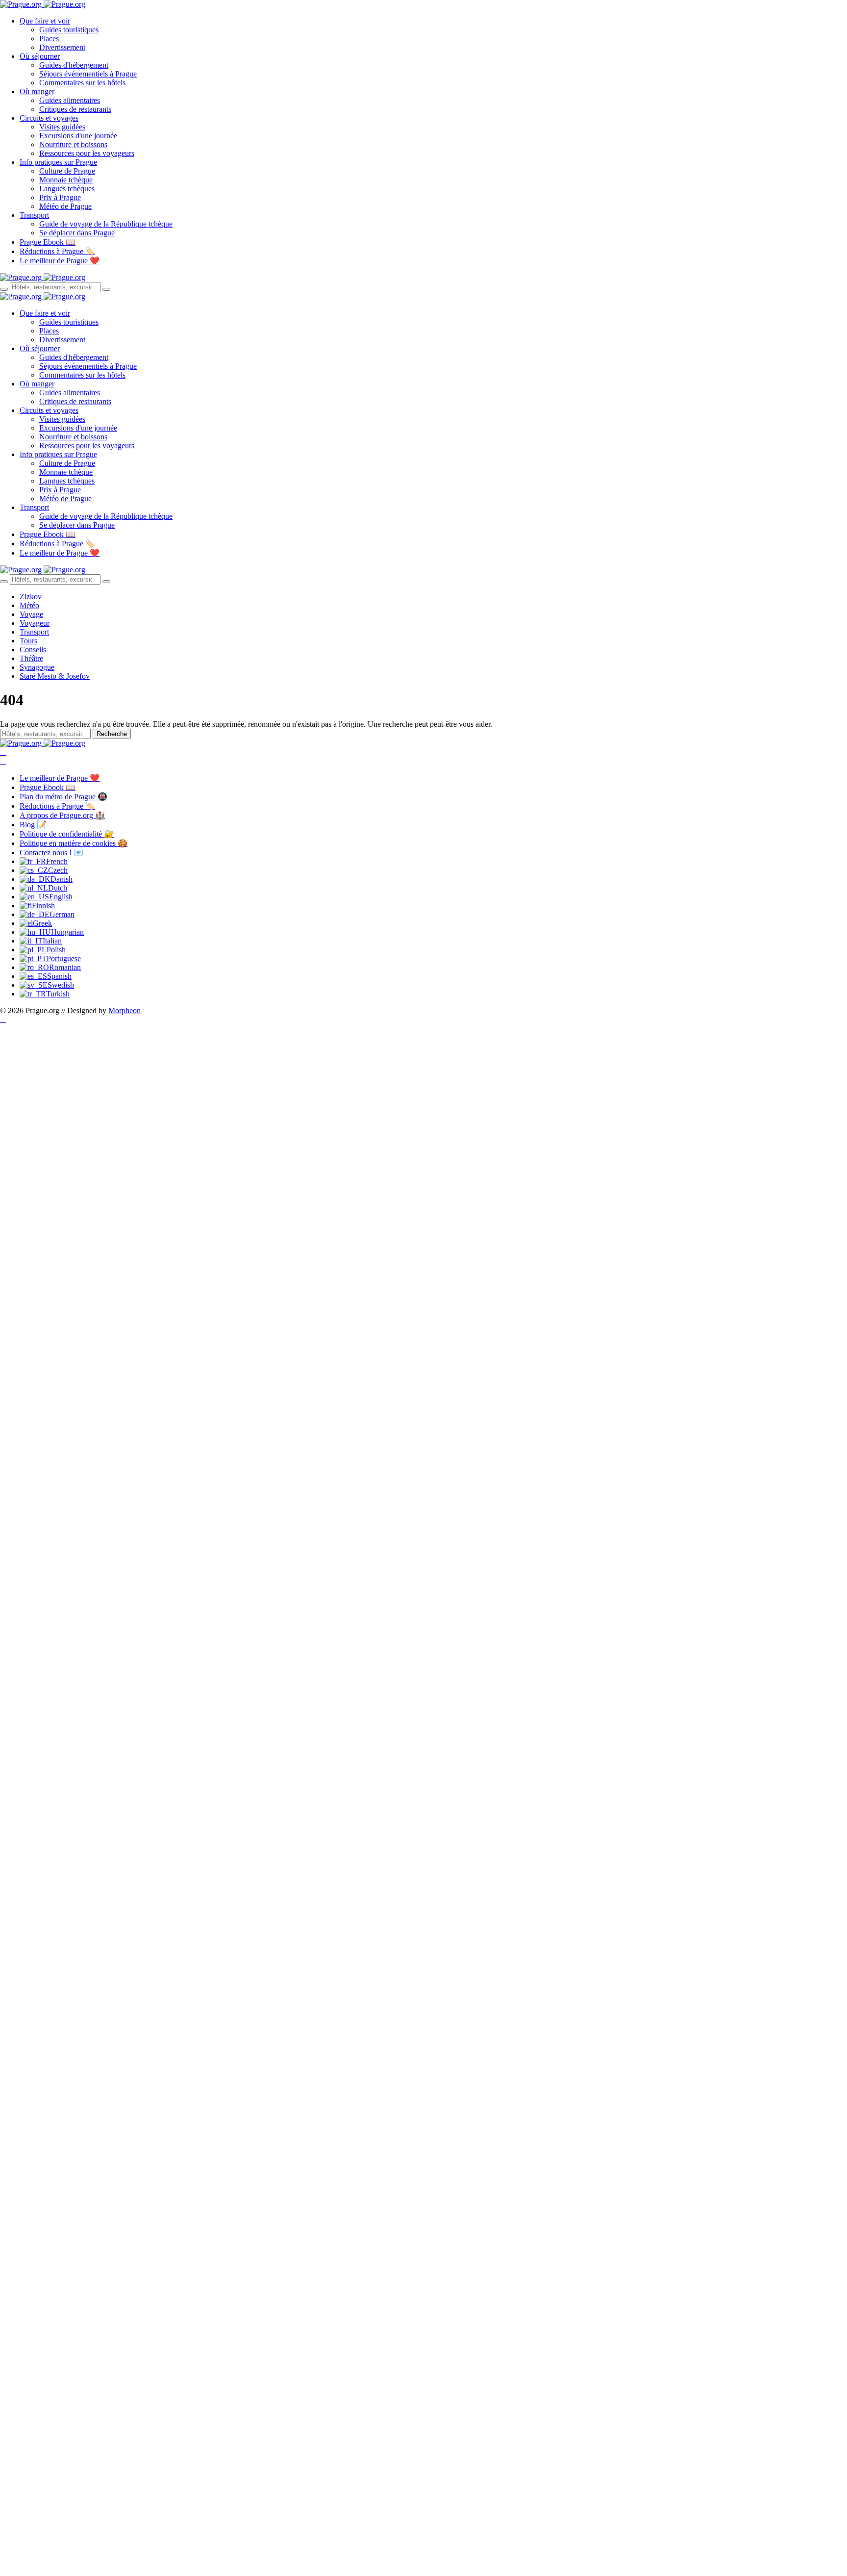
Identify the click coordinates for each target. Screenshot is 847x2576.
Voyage (31, 614)
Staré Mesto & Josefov (55, 676)
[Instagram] (3, 761)
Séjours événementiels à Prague (88, 74)
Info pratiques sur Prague (58, 162)
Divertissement (62, 47)
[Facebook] (3, 752)
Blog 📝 (33, 825)
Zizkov (31, 597)
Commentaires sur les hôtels (82, 83)
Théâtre (31, 658)
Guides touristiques (69, 30)
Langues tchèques (67, 189)
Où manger (37, 91)
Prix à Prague (60, 197)
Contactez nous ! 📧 (51, 853)
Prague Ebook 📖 (48, 242)
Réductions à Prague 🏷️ (57, 251)
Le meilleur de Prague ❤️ (60, 261)
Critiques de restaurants (75, 109)
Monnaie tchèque (66, 180)
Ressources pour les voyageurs (87, 153)
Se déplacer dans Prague (77, 233)
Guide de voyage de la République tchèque (106, 224)
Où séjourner (40, 56)
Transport (34, 215)
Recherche (112, 734)
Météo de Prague (65, 206)
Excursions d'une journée (78, 136)
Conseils (33, 650)
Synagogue (37, 667)
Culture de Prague (67, 171)
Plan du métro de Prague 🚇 (63, 797)
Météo (29, 605)
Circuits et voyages (49, 118)
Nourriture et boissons (73, 144)
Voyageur (35, 623)
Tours (28, 641)
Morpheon (125, 1010)
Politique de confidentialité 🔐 (67, 834)
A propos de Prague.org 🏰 (62, 815)
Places (49, 38)
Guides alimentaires (70, 100)
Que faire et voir (45, 21)
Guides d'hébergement (74, 65)
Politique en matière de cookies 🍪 (74, 843)
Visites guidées (62, 127)
